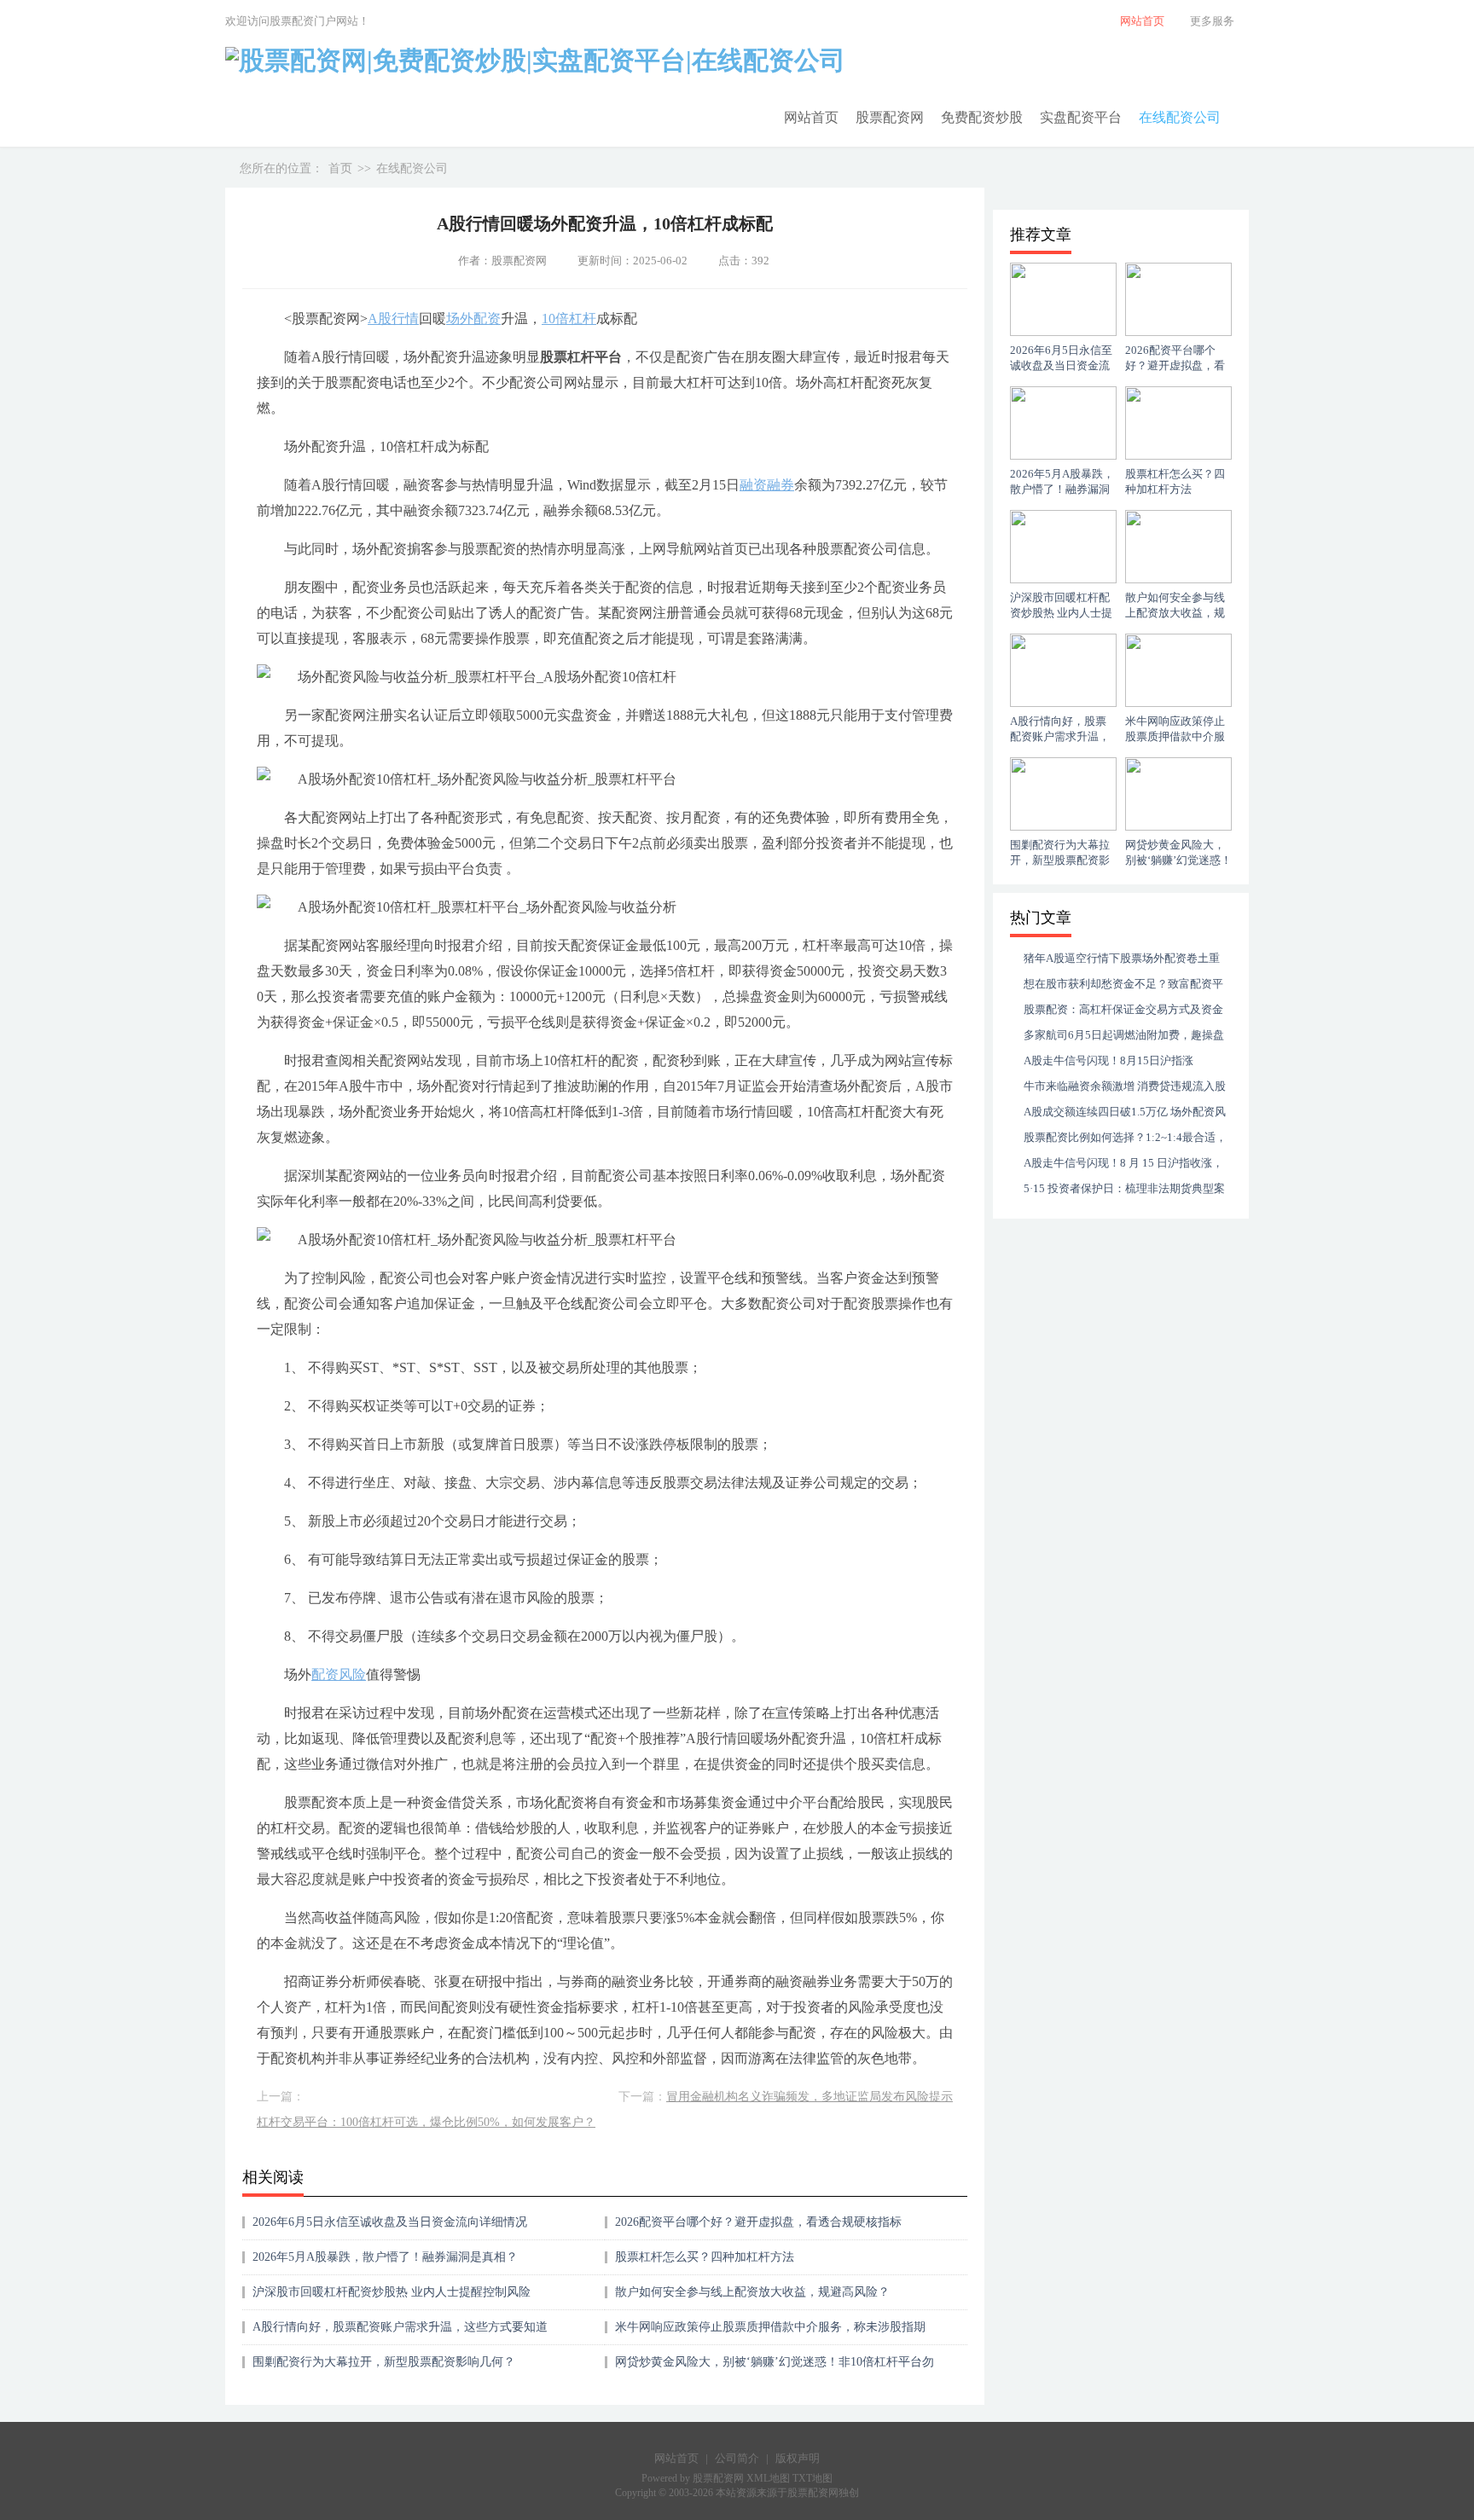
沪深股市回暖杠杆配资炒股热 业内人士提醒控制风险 (392, 2292)
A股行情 (393, 319)
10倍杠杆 (569, 319)
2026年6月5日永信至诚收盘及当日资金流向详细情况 (390, 2222)
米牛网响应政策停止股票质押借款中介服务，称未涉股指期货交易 (770, 2333)
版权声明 (798, 2458)
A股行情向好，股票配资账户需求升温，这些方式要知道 (400, 2327)
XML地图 (769, 2478)
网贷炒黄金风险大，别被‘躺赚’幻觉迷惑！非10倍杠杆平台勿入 (775, 2368)
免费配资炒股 (982, 117)
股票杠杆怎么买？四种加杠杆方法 (705, 2257)
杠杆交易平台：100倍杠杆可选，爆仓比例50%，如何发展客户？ (426, 2122)
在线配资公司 (1180, 117)
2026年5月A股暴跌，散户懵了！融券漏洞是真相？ (385, 2257)
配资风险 (339, 1674)
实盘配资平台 (1081, 117)
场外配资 (473, 319)
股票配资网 (890, 117)
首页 (340, 168)
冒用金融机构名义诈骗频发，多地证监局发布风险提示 (810, 2097)
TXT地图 (812, 2478)
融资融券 (767, 485)
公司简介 (737, 2458)
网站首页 (811, 117)
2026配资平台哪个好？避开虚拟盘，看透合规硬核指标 (758, 2222)
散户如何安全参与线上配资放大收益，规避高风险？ (752, 2292)
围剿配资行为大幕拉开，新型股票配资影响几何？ (384, 2362)
